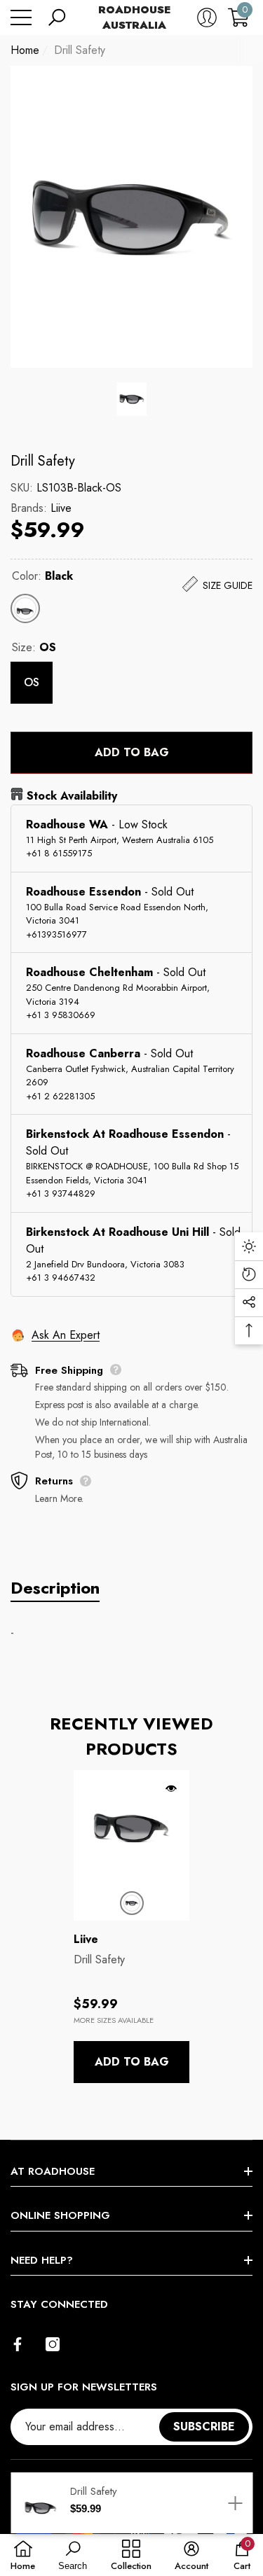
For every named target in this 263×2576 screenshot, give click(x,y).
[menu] (21, 18)
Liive (61, 508)
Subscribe (204, 2427)
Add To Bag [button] (132, 2062)
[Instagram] (53, 2344)
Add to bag (132, 752)
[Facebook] (18, 2344)
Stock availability (72, 796)
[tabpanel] (131, 1927)
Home (25, 50)
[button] (57, 18)
